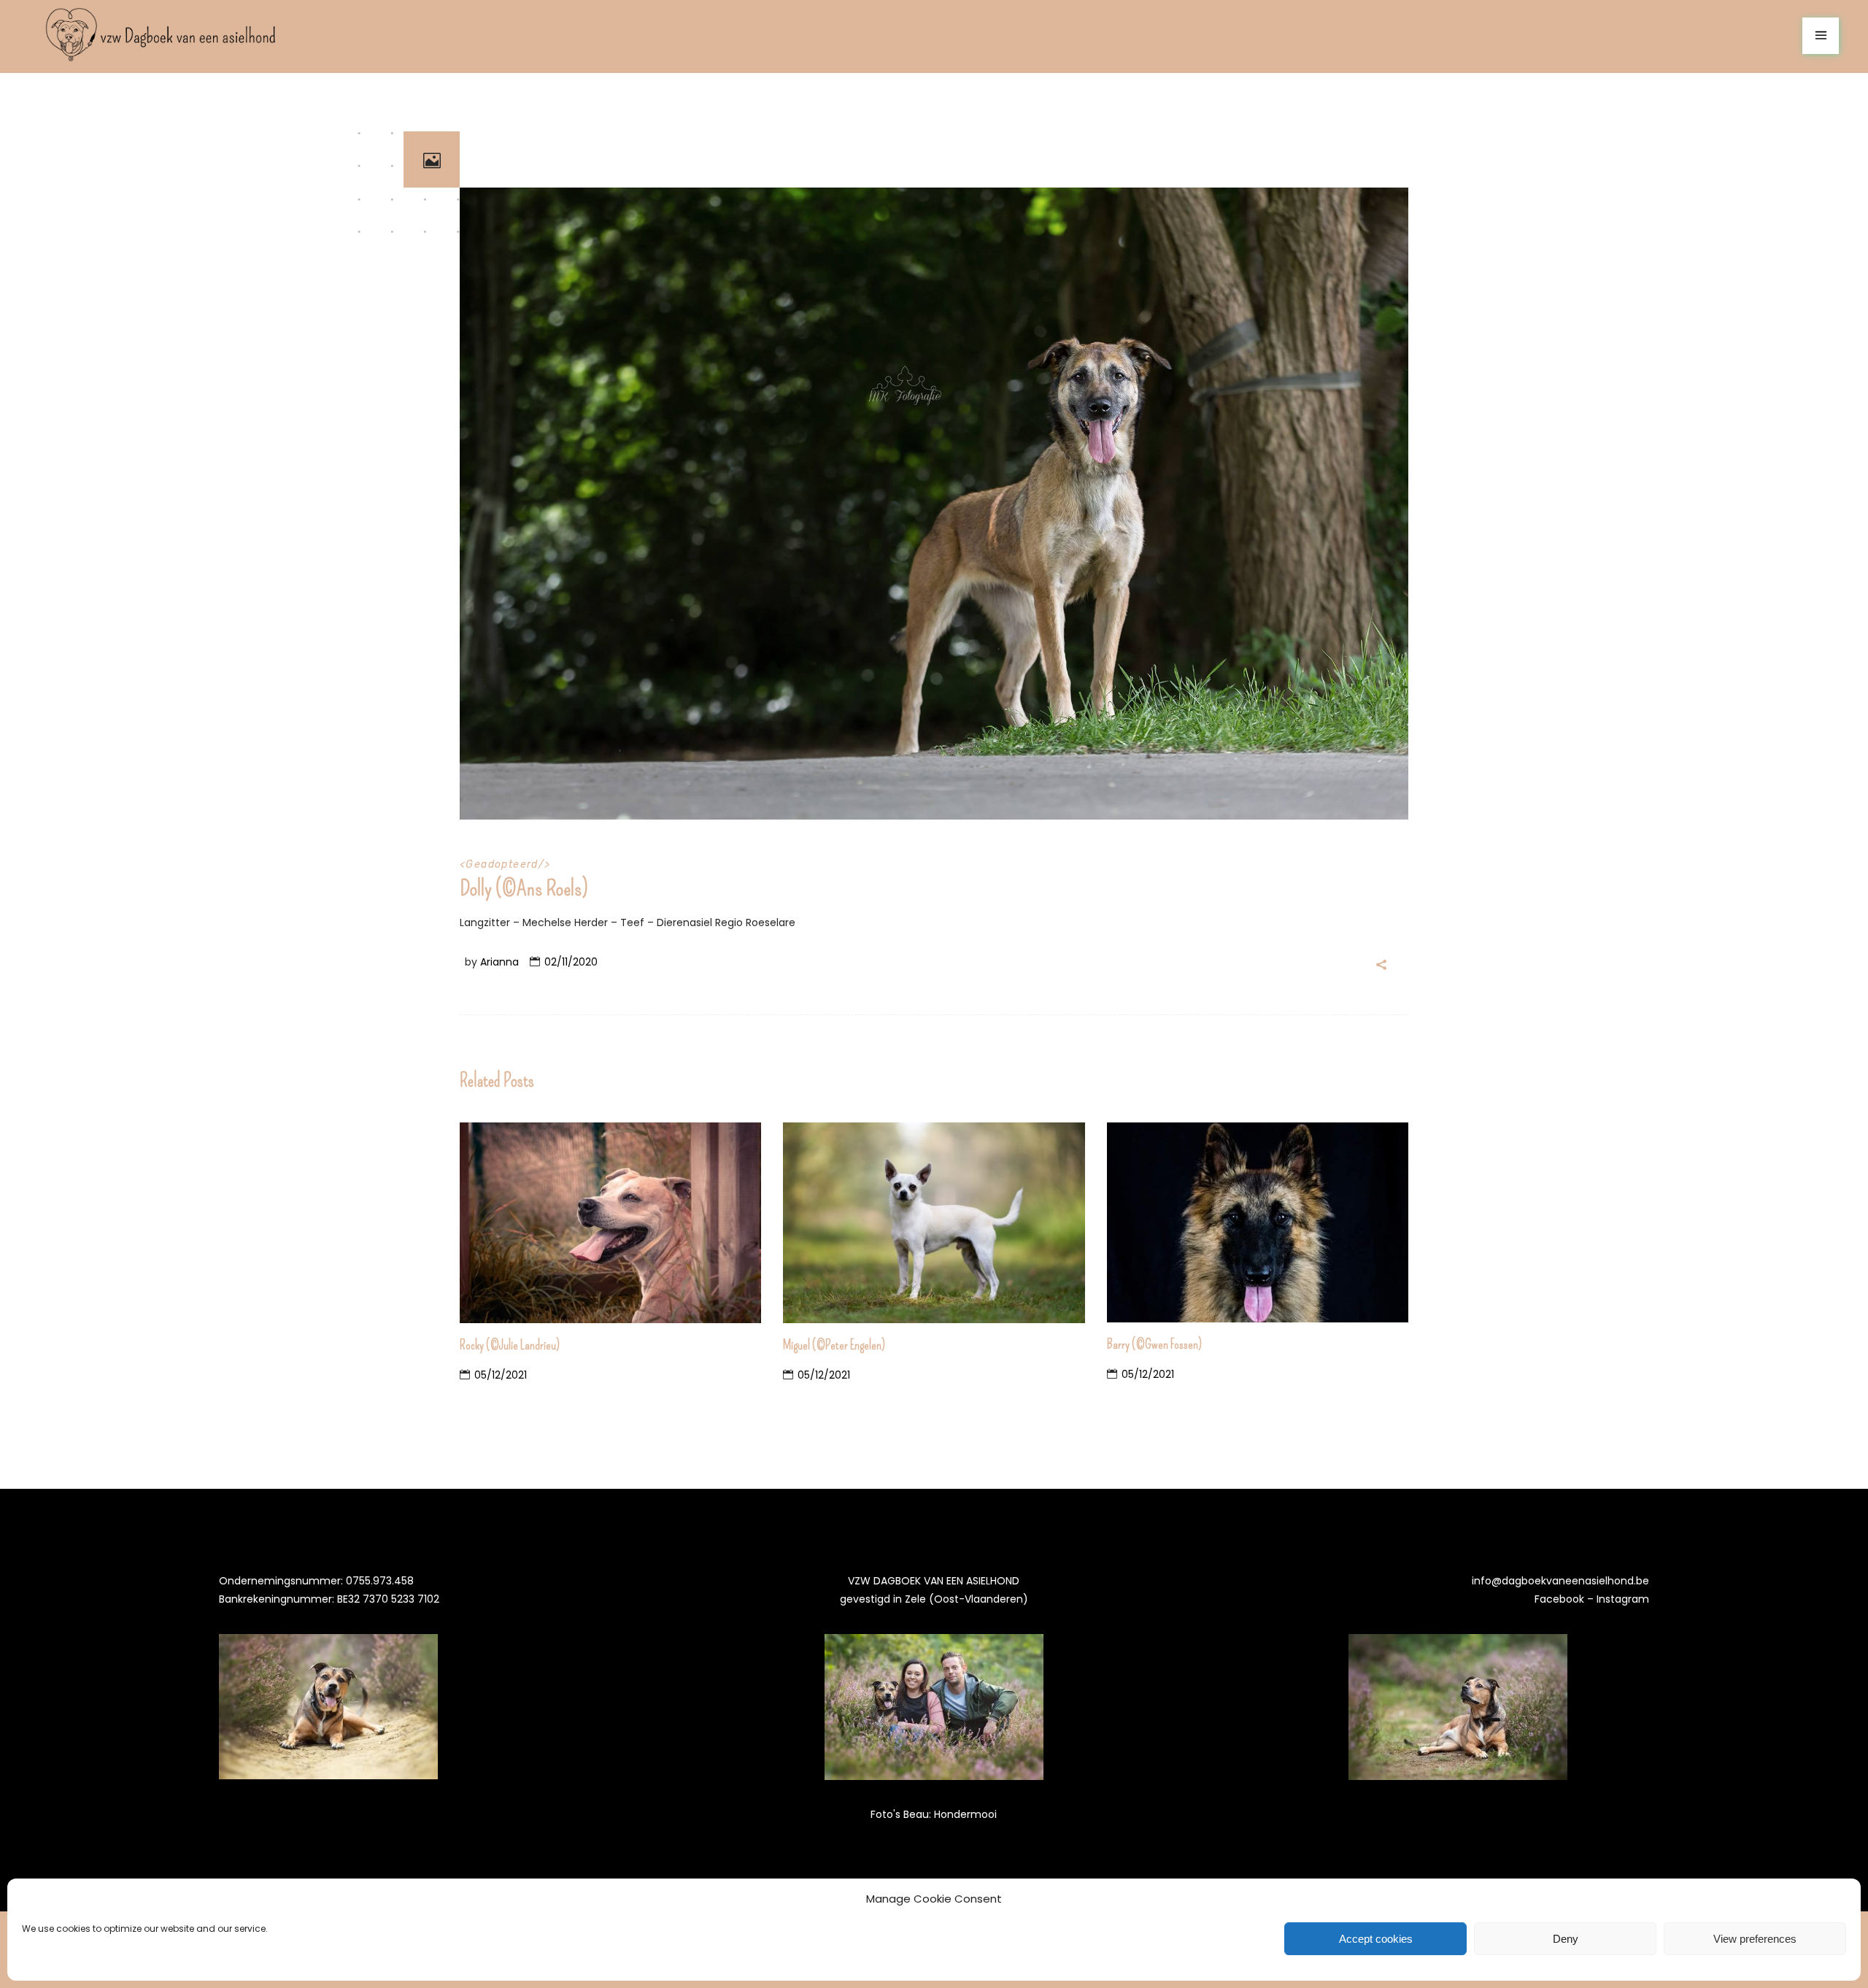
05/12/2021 (501, 1375)
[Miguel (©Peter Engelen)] (934, 1223)
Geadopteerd (502, 864)
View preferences (1755, 1939)
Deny (1566, 1939)
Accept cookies (1376, 1939)
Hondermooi (965, 1814)
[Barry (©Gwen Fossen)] (1258, 1223)
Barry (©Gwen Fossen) (1154, 1344)
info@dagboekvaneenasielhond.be (1560, 1581)
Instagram (1623, 1599)
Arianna (499, 962)
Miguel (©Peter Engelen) (834, 1345)
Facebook (1559, 1599)
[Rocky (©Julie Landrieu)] (610, 1223)
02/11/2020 (571, 962)
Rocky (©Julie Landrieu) (510, 1345)
